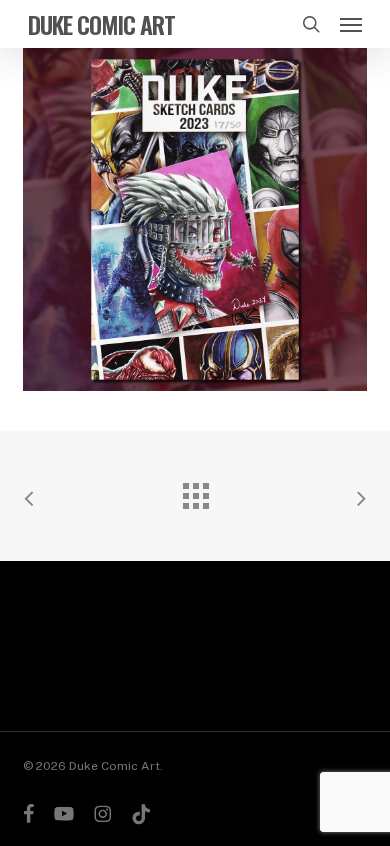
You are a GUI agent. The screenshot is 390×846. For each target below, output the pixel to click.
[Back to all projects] (195, 491)
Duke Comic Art (101, 24)
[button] (351, 24)
